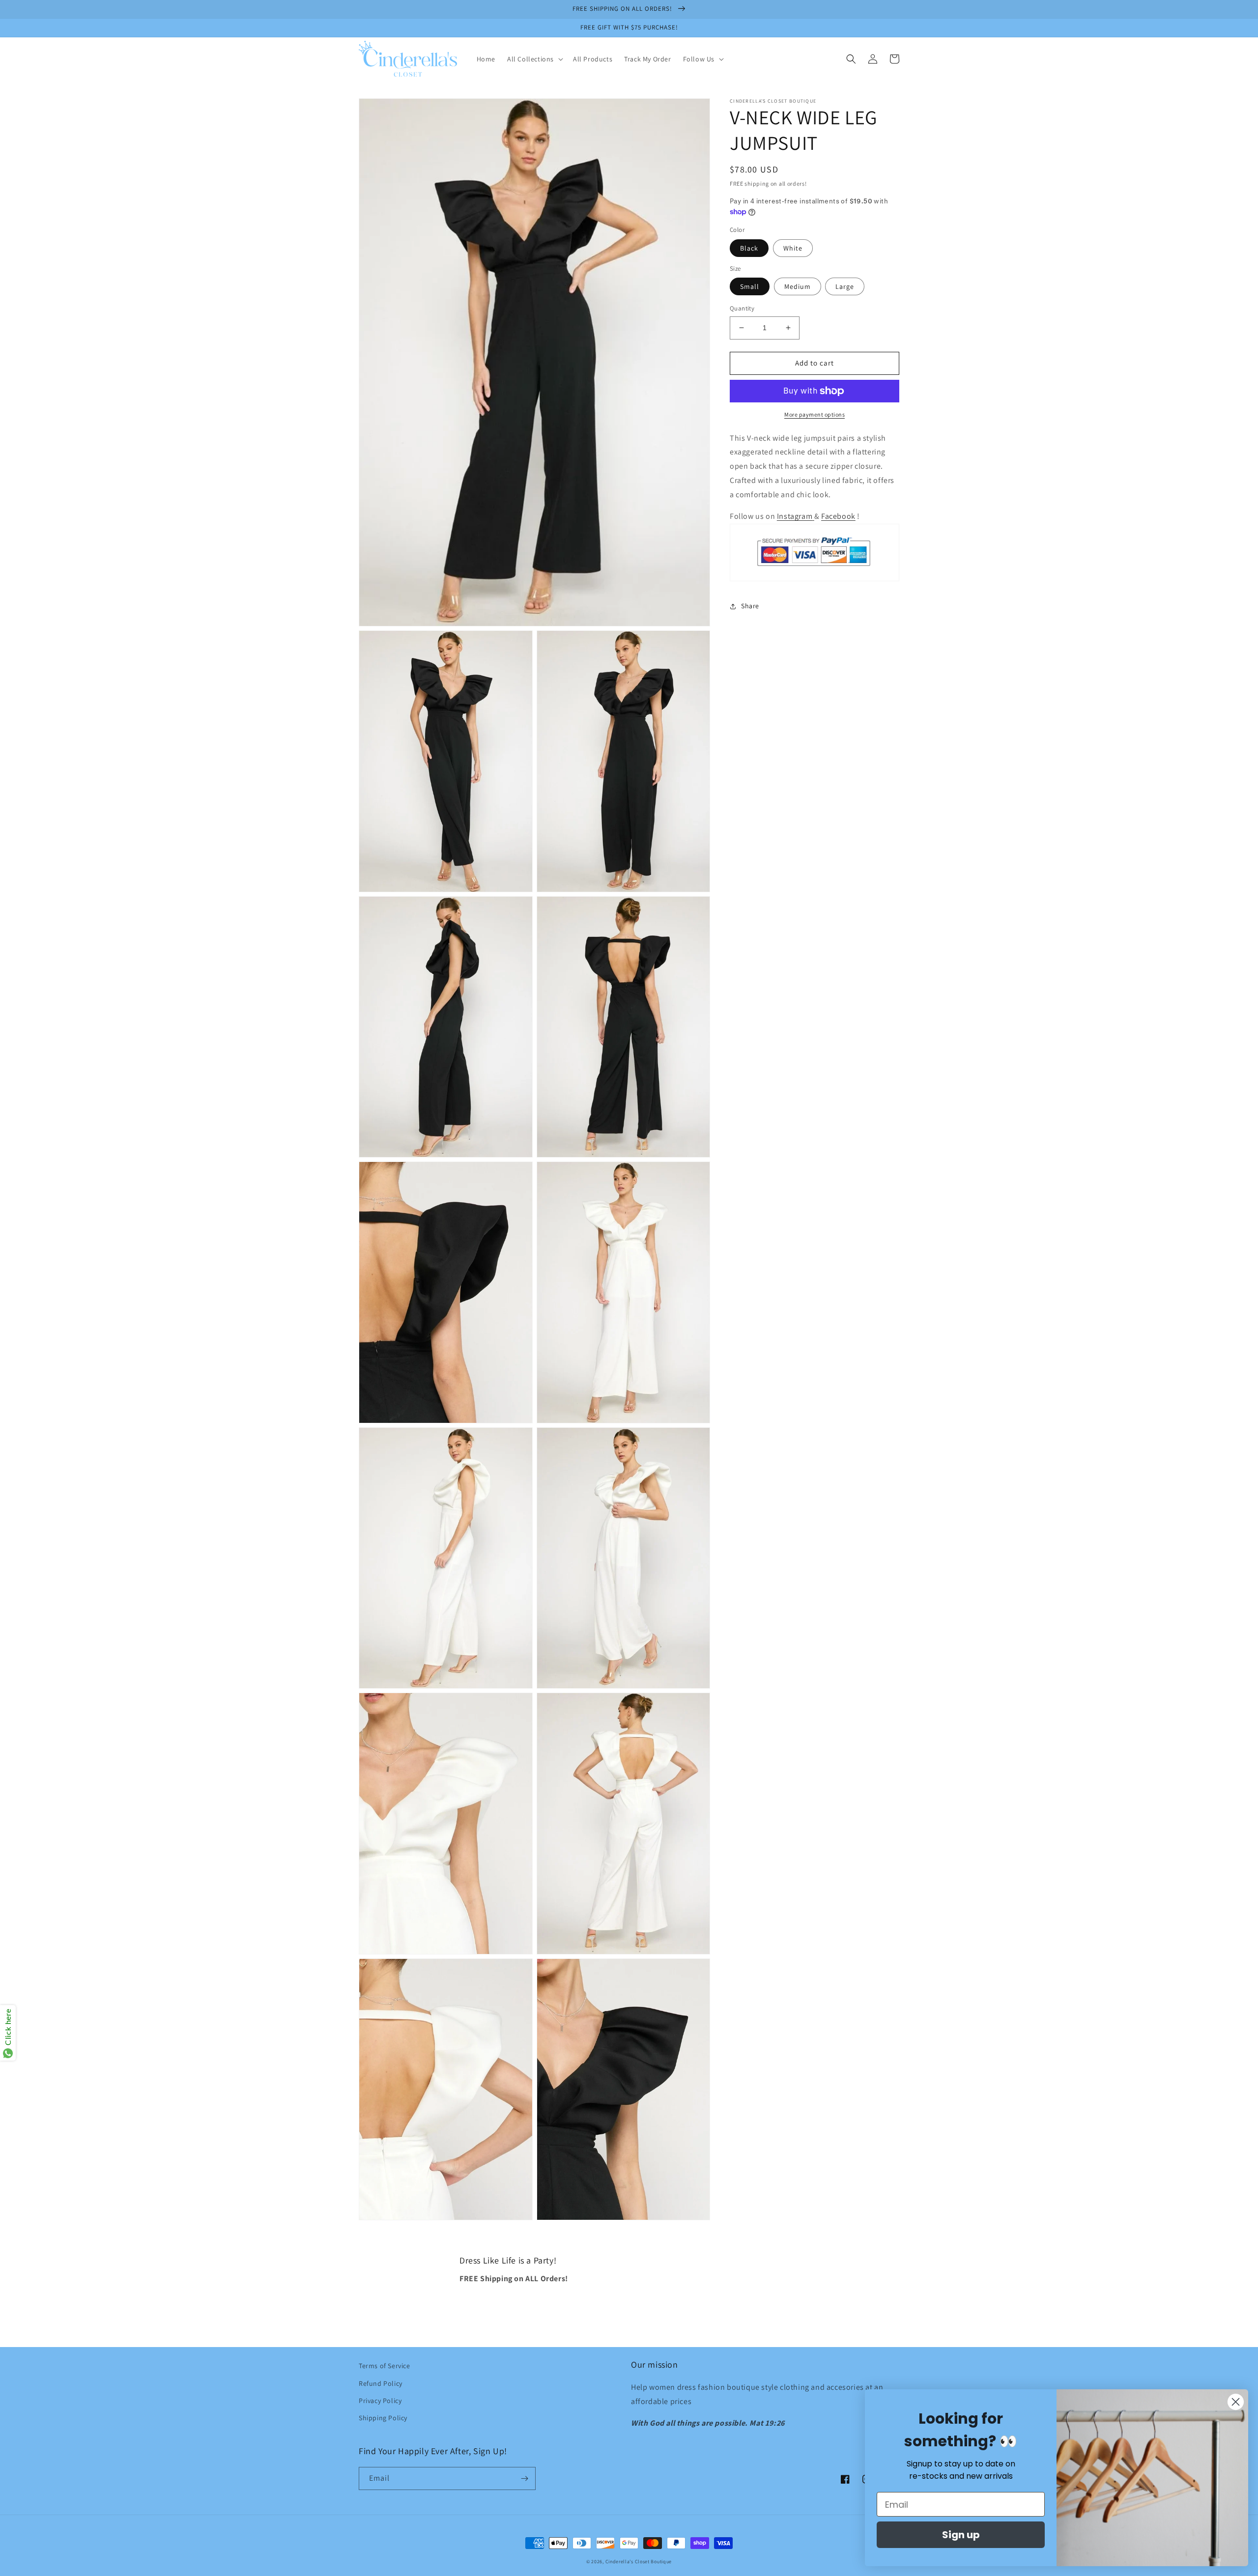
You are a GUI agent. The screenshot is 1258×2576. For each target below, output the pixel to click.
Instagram (795, 517)
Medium (798, 286)
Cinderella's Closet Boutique (639, 2562)
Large (845, 286)
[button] (534, 59)
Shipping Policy (383, 2418)
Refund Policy (381, 2383)
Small (750, 286)
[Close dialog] (1236, 2402)
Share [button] (750, 606)
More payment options (815, 414)
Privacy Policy (380, 2401)
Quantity (742, 308)
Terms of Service (385, 2366)
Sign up (961, 2535)
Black (749, 248)
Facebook (838, 517)
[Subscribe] (524, 2478)
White (793, 248)
